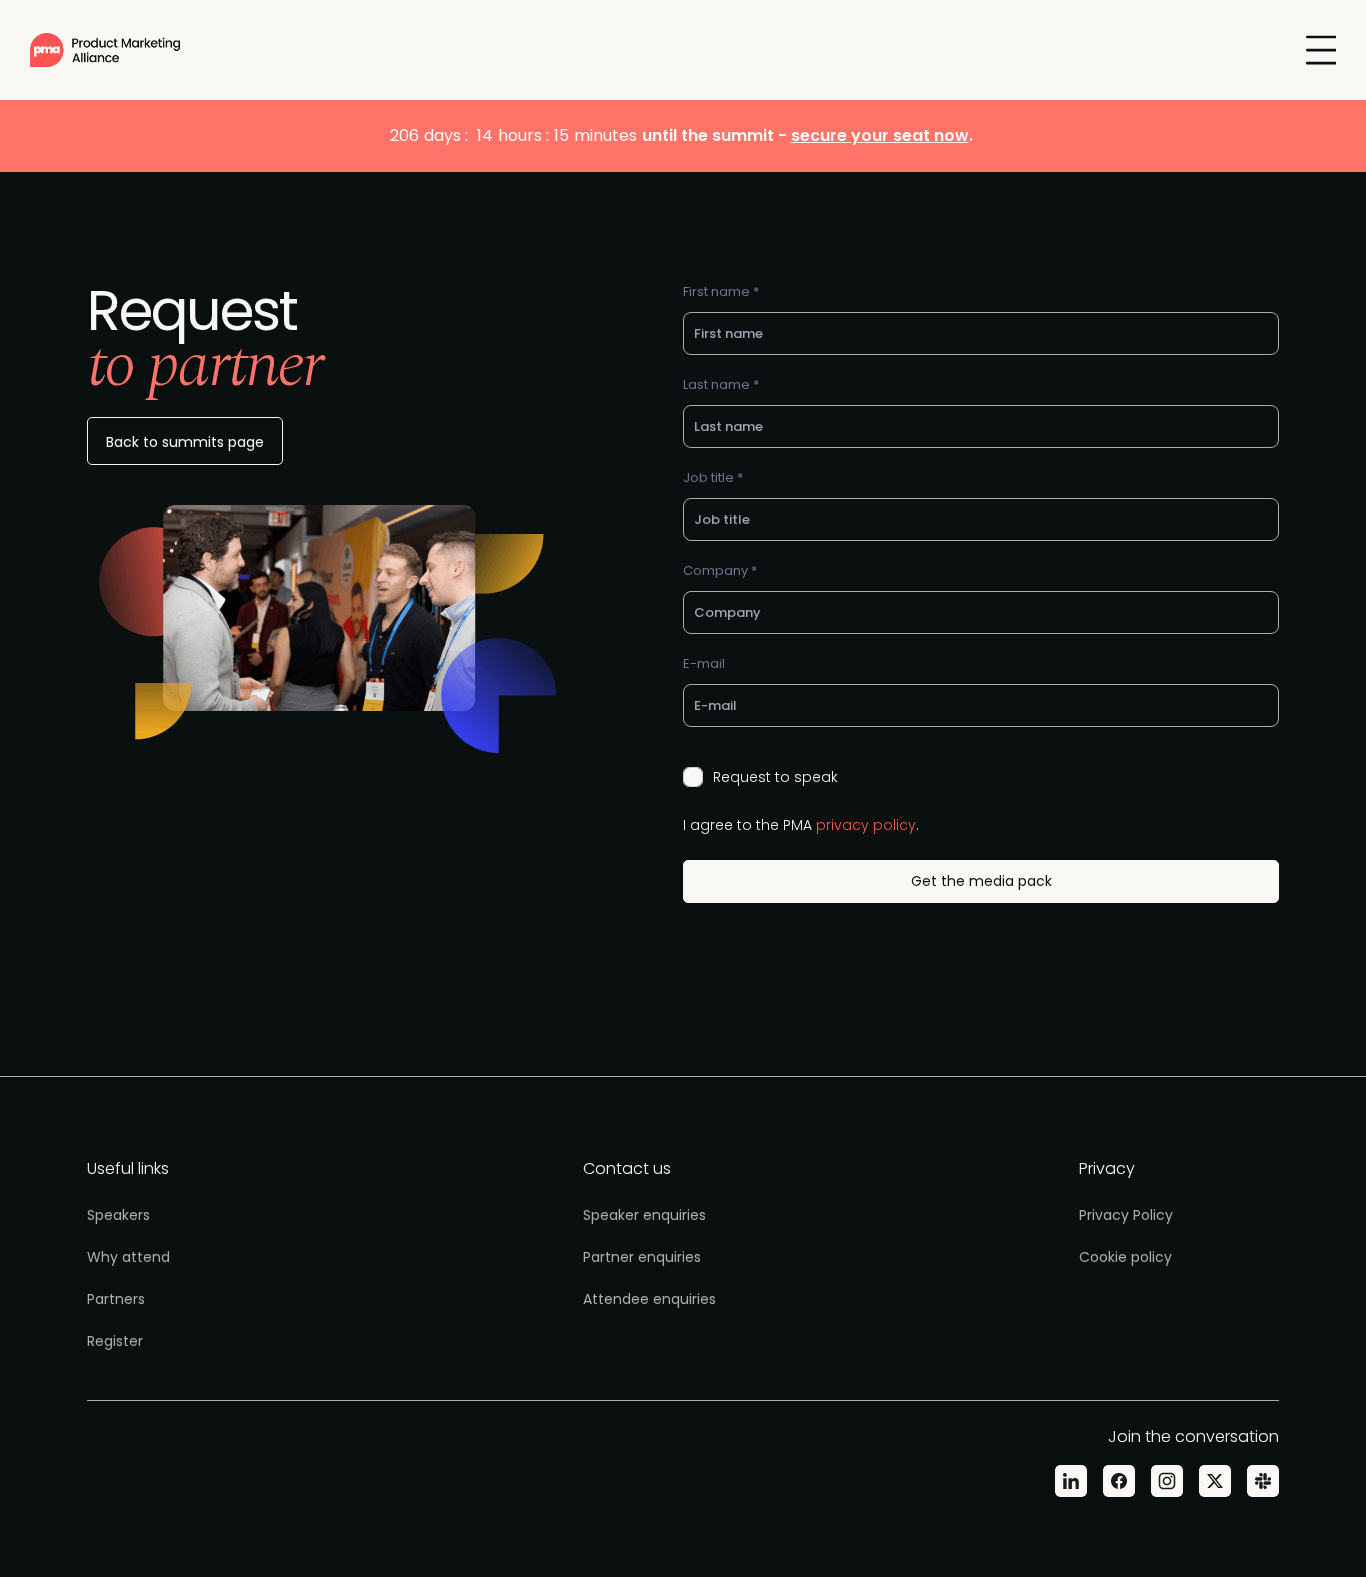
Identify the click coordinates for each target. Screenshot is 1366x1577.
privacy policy (866, 825)
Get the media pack (981, 881)
